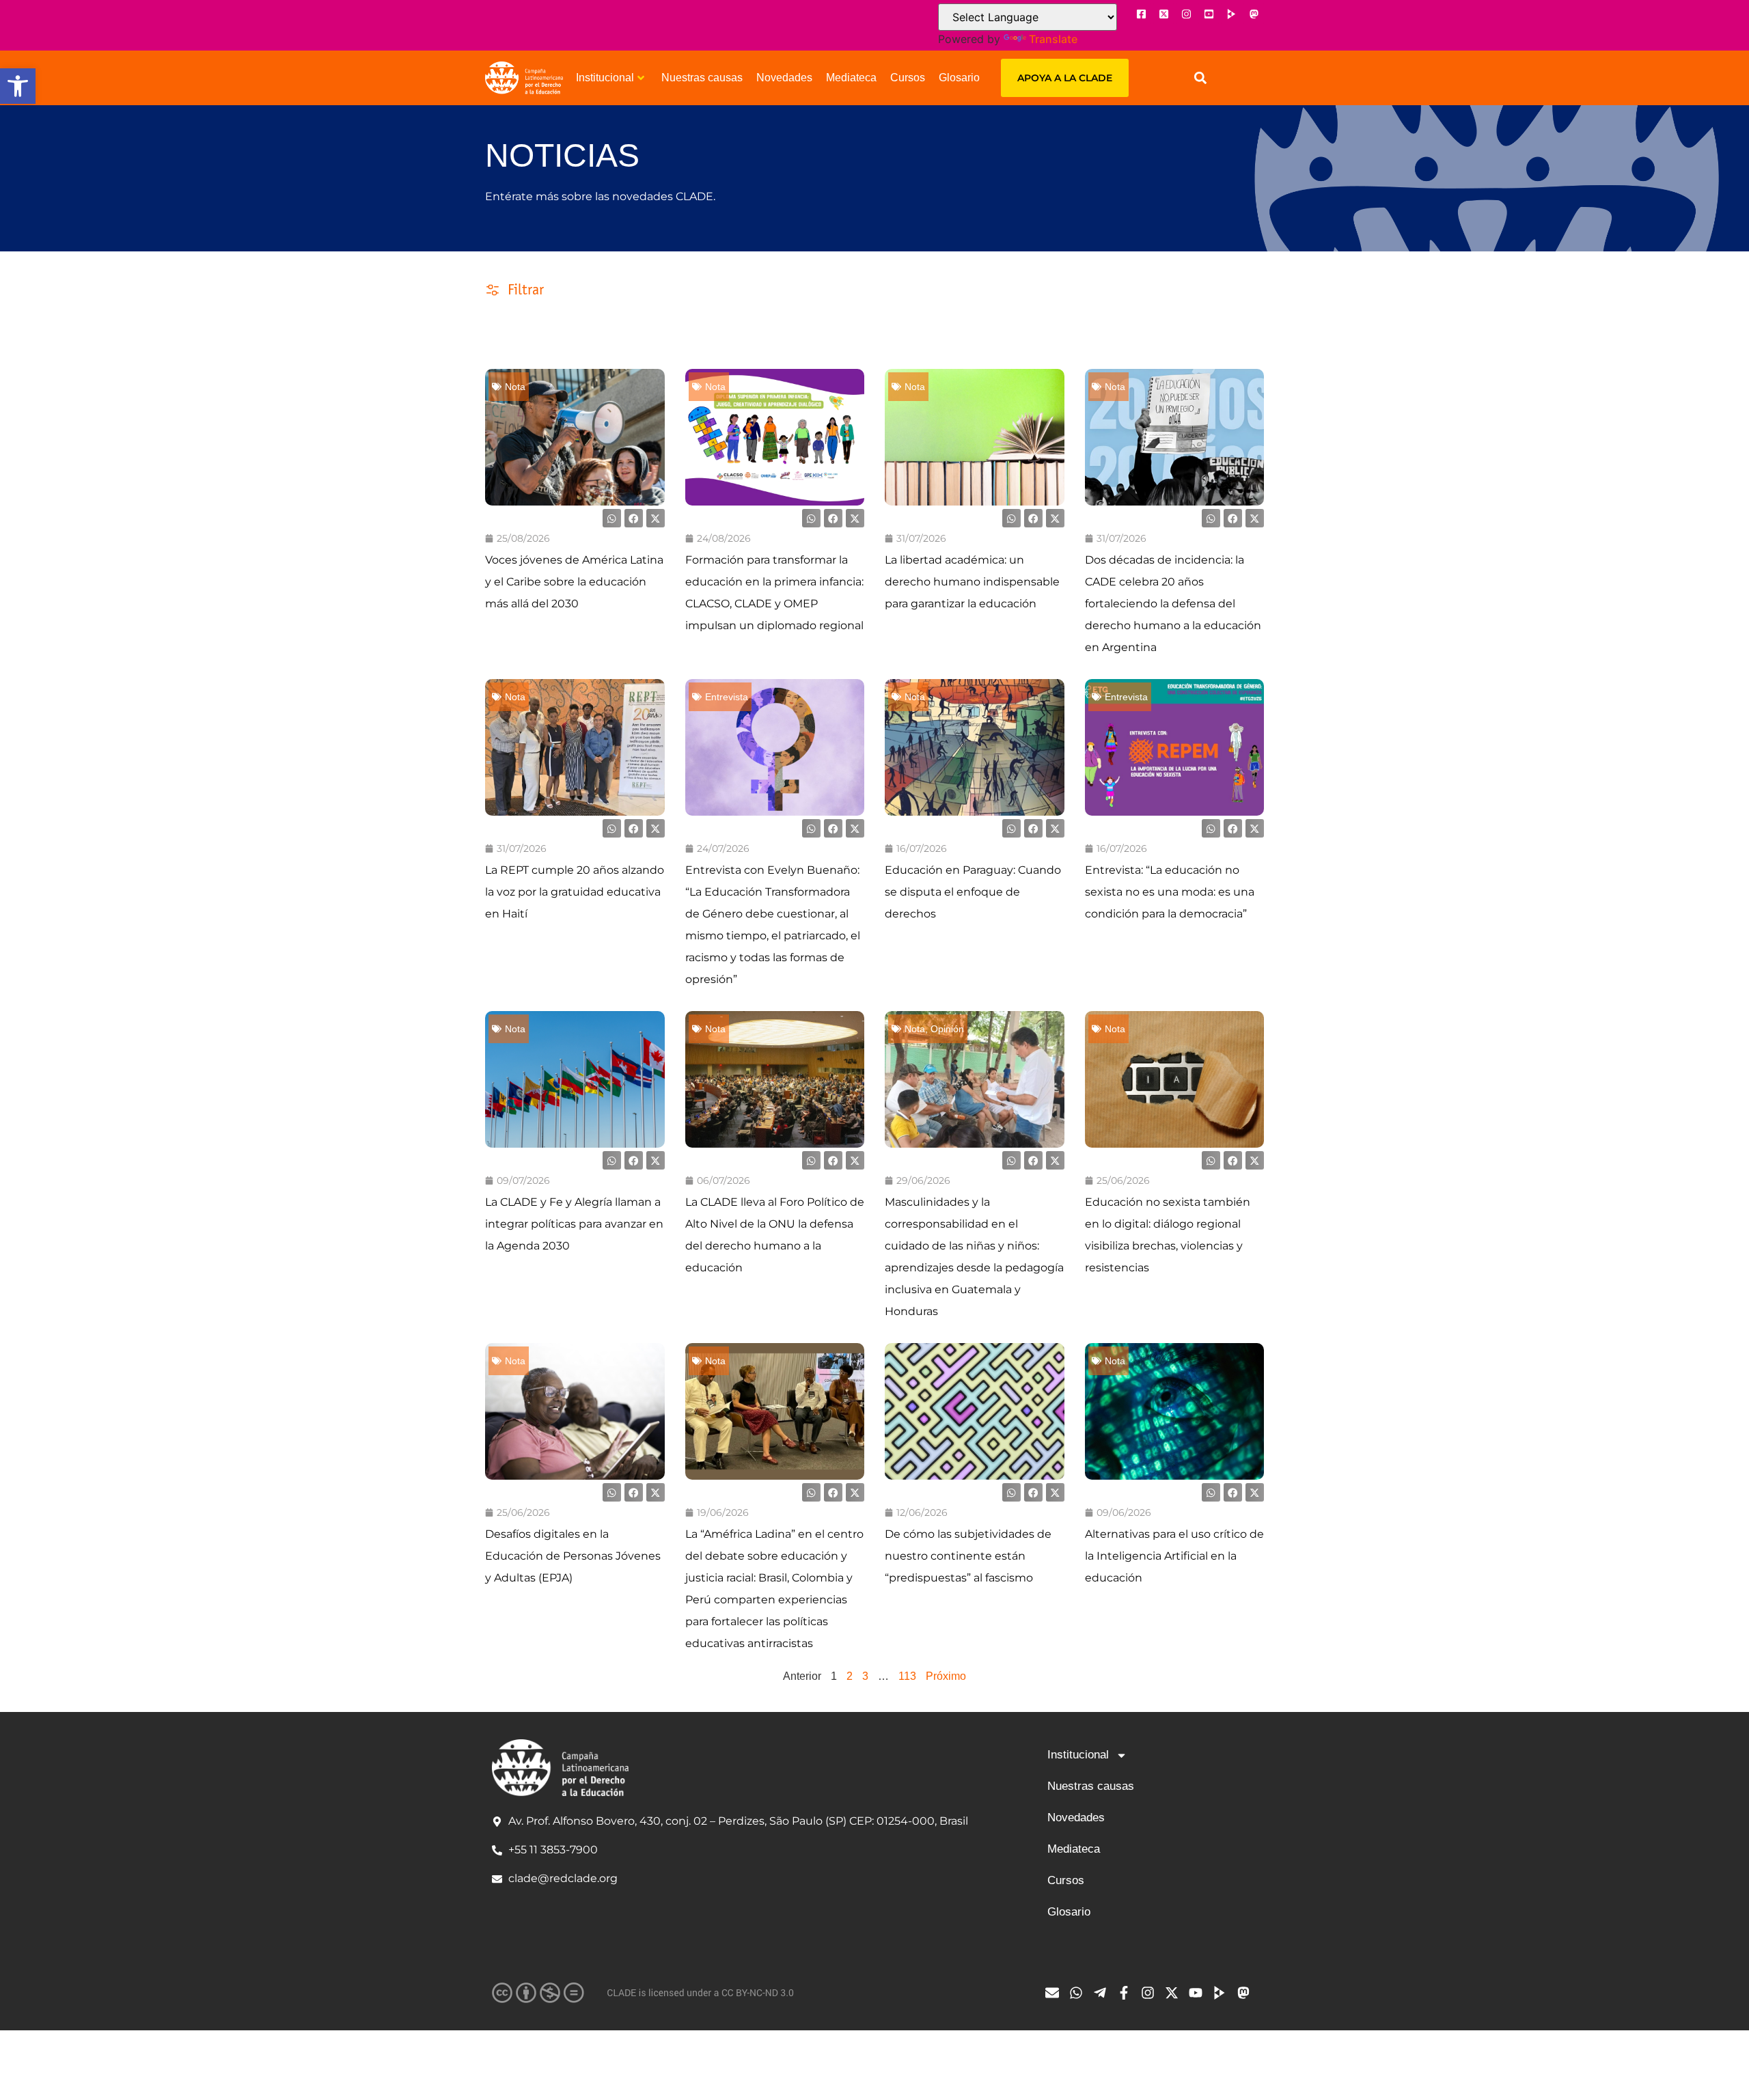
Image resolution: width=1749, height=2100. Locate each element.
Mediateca (851, 78)
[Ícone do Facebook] (1141, 14)
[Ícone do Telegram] (1103, 1993)
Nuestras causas (702, 78)
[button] (18, 86)
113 (907, 1676)
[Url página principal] (524, 78)
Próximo (946, 1676)
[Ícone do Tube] (1223, 1993)
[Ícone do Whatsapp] (1079, 1993)
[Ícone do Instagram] (1186, 14)
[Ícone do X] (1163, 14)
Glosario (959, 78)
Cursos (908, 78)
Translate (1053, 39)
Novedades (784, 78)
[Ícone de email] (1056, 1993)
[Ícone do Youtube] (1209, 14)
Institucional (605, 78)
